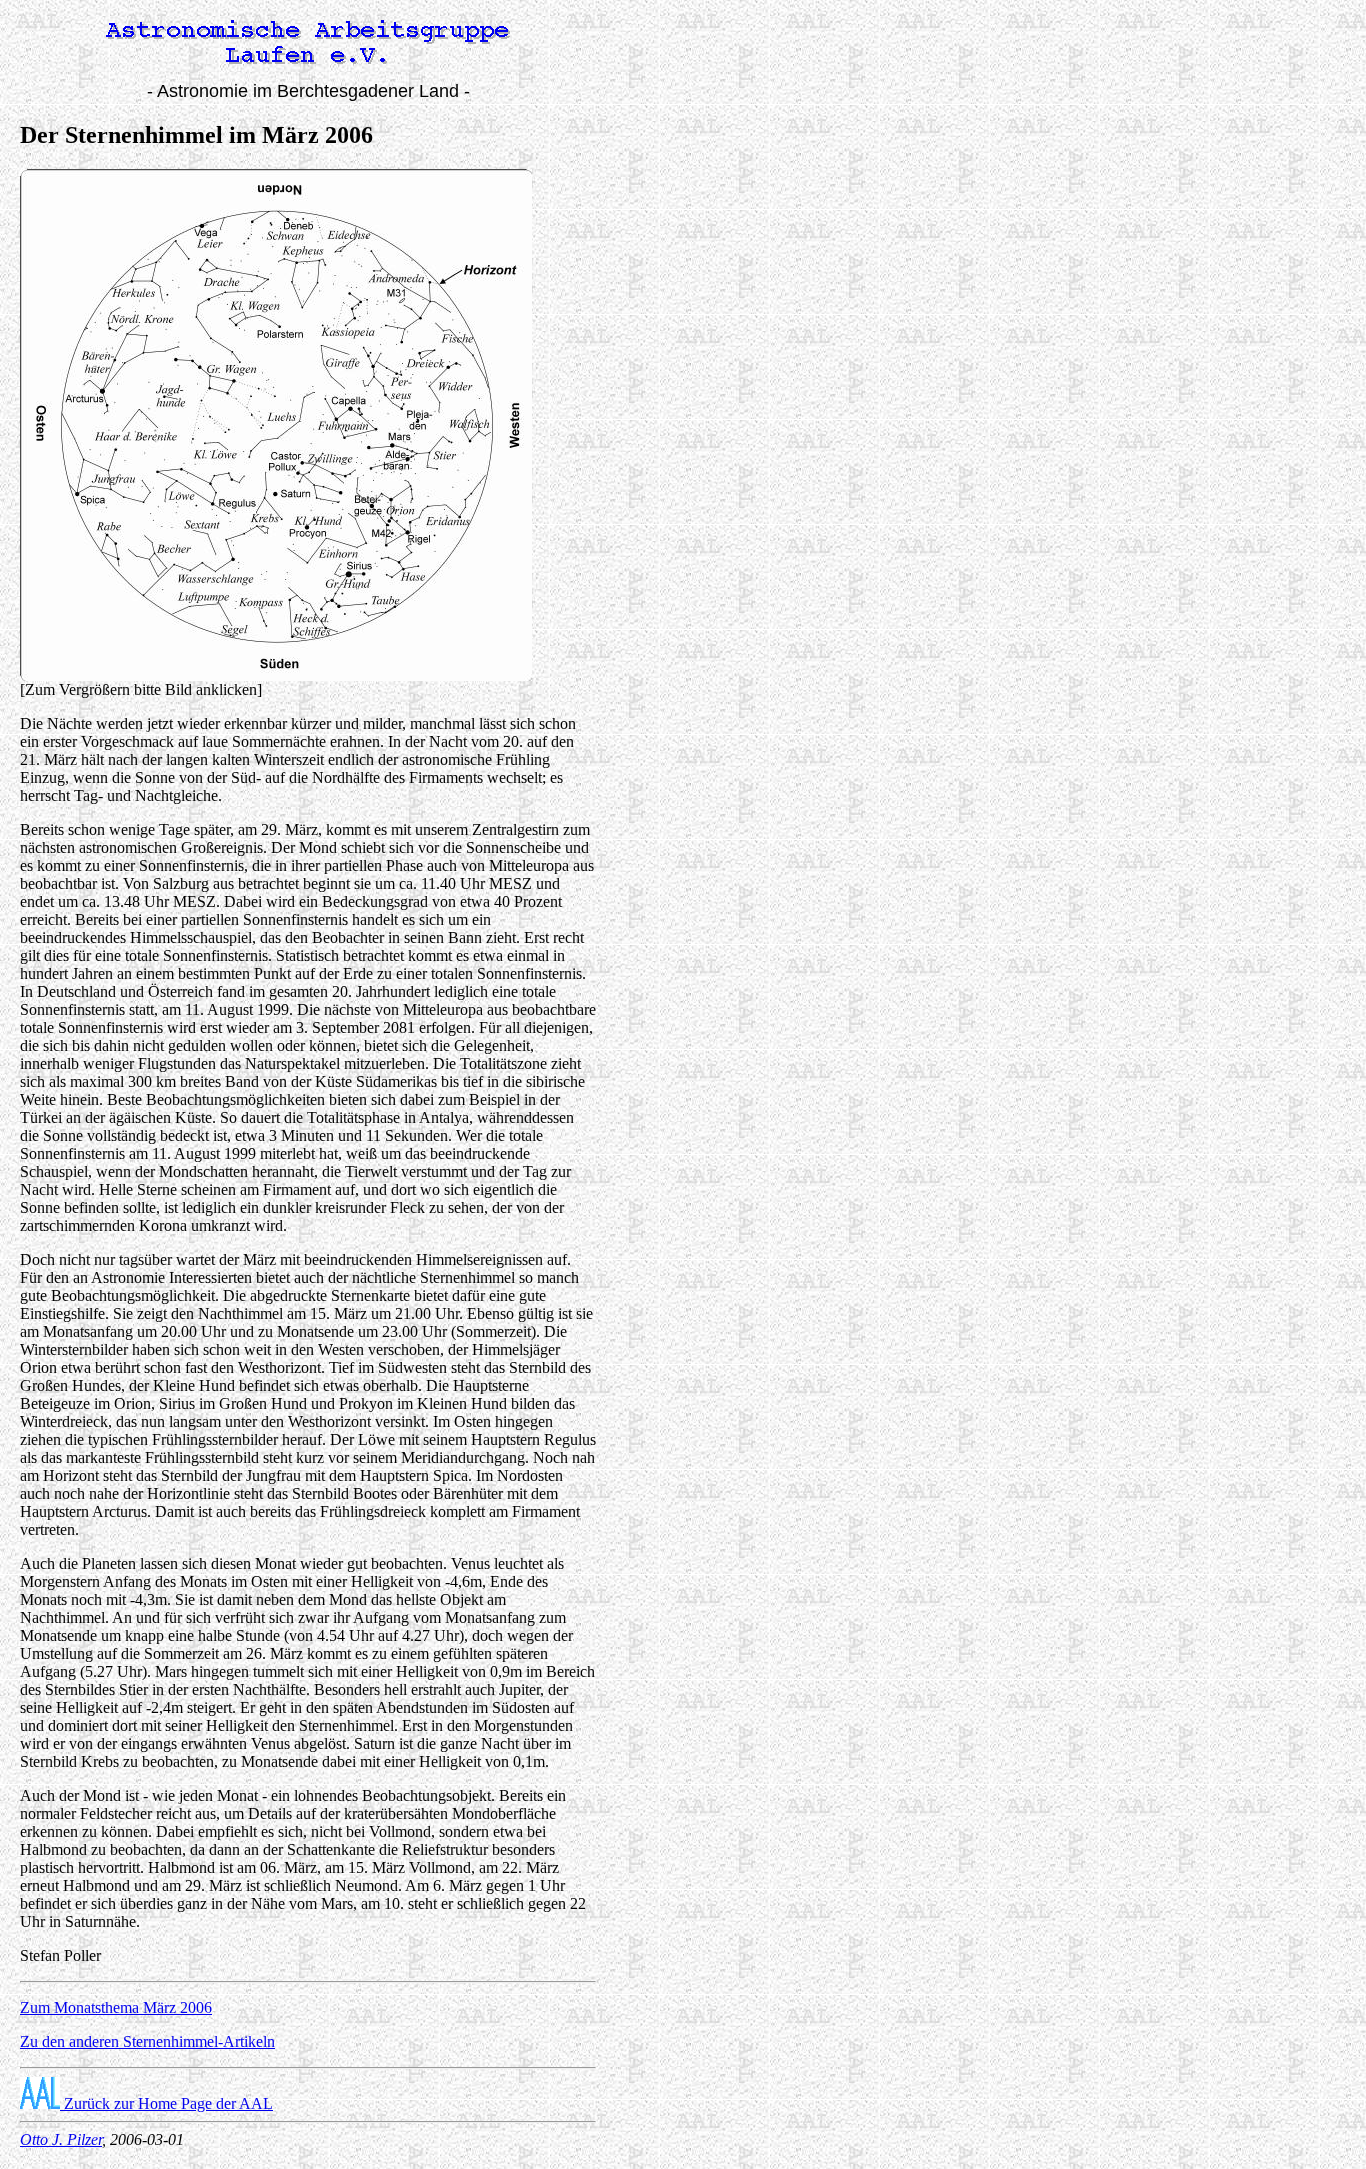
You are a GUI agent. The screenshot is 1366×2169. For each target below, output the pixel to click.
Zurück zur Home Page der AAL (166, 2103)
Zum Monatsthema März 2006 (116, 2007)
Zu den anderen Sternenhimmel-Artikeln (147, 2041)
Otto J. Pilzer (61, 2139)
